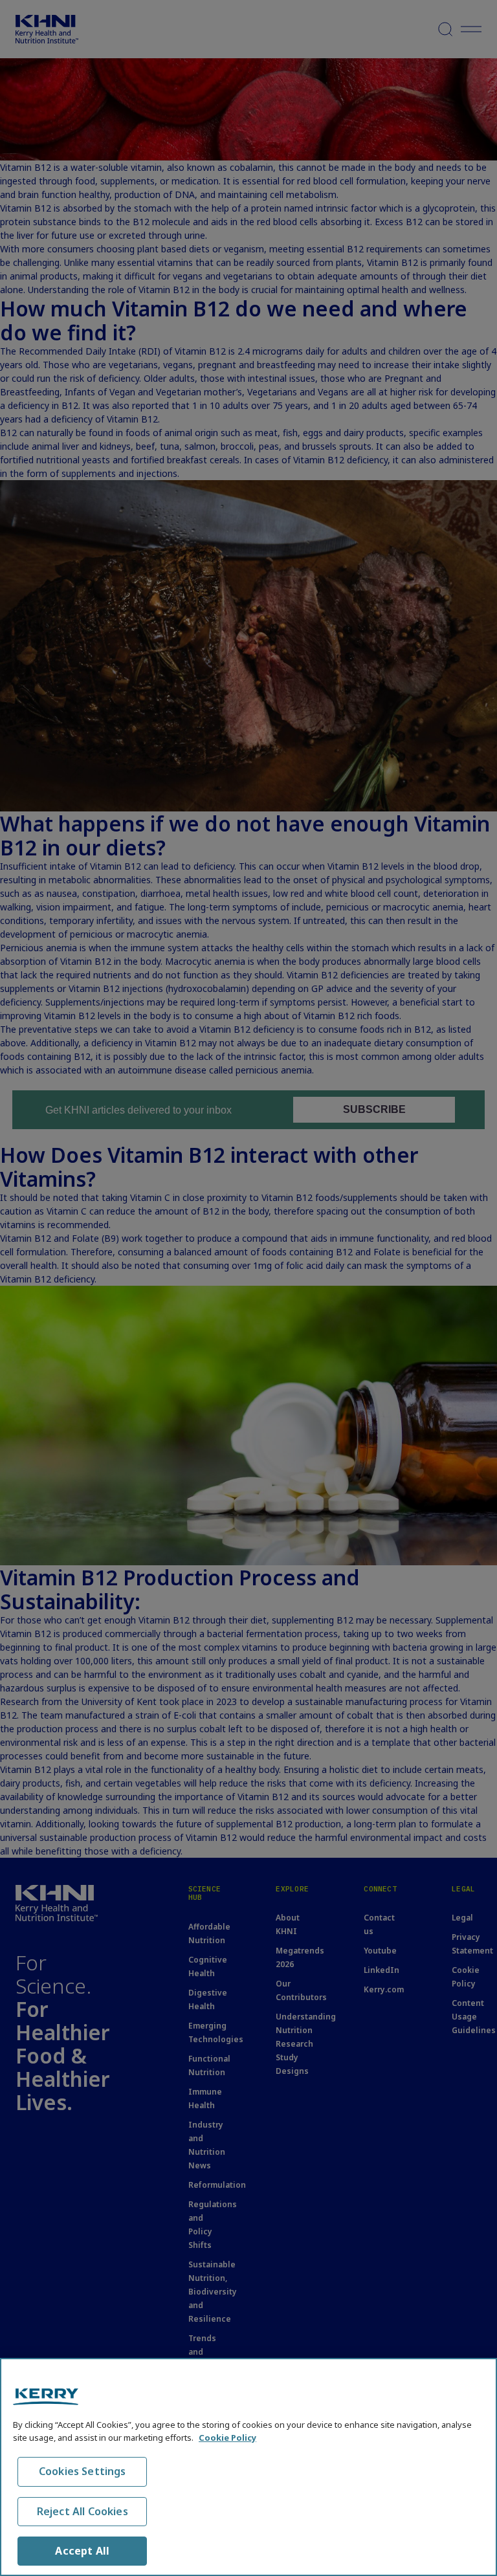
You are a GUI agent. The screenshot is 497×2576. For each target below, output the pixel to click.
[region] (248, 2467)
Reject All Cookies (83, 2511)
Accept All (82, 2551)
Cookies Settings (83, 2471)
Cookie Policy (227, 2438)
